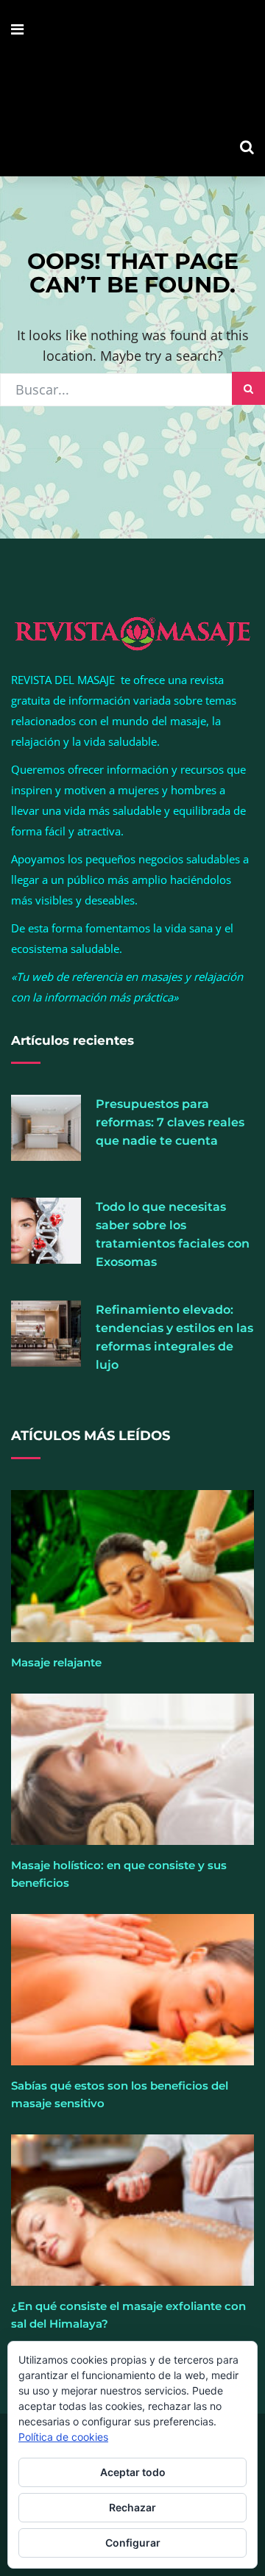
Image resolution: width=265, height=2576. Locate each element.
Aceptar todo (133, 2472)
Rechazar (132, 2507)
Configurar (133, 2543)
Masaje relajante (56, 1662)
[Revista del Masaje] (132, 88)
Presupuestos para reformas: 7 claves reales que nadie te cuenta (170, 1122)
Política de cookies (63, 2437)
